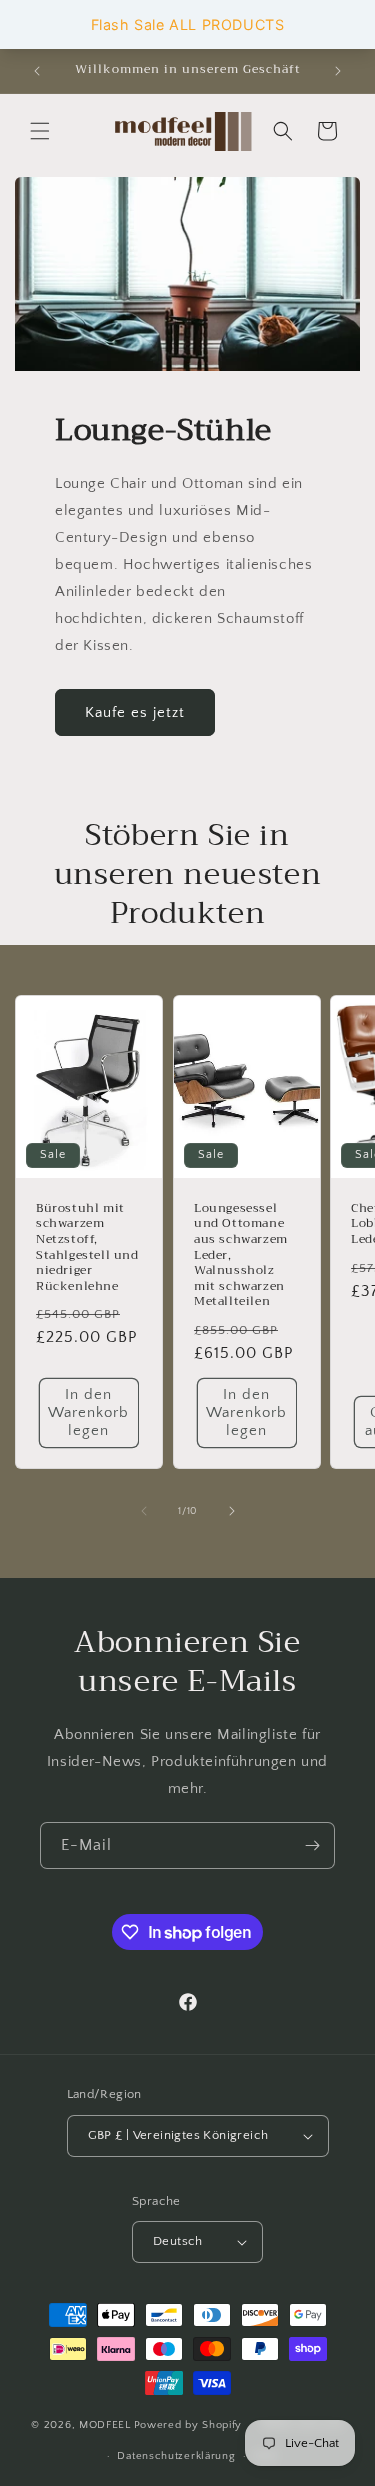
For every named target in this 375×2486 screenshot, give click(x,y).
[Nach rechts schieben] (232, 1511)
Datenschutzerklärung (176, 2456)
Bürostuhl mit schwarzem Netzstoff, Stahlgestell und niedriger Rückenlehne (87, 1248)
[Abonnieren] (312, 1845)
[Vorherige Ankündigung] (37, 71)
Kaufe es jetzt (135, 712)
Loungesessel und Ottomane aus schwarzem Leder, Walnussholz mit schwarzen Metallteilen (241, 1255)
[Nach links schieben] (144, 1511)
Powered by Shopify (188, 2425)
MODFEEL (105, 2425)
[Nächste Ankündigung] (338, 71)
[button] (40, 131)
